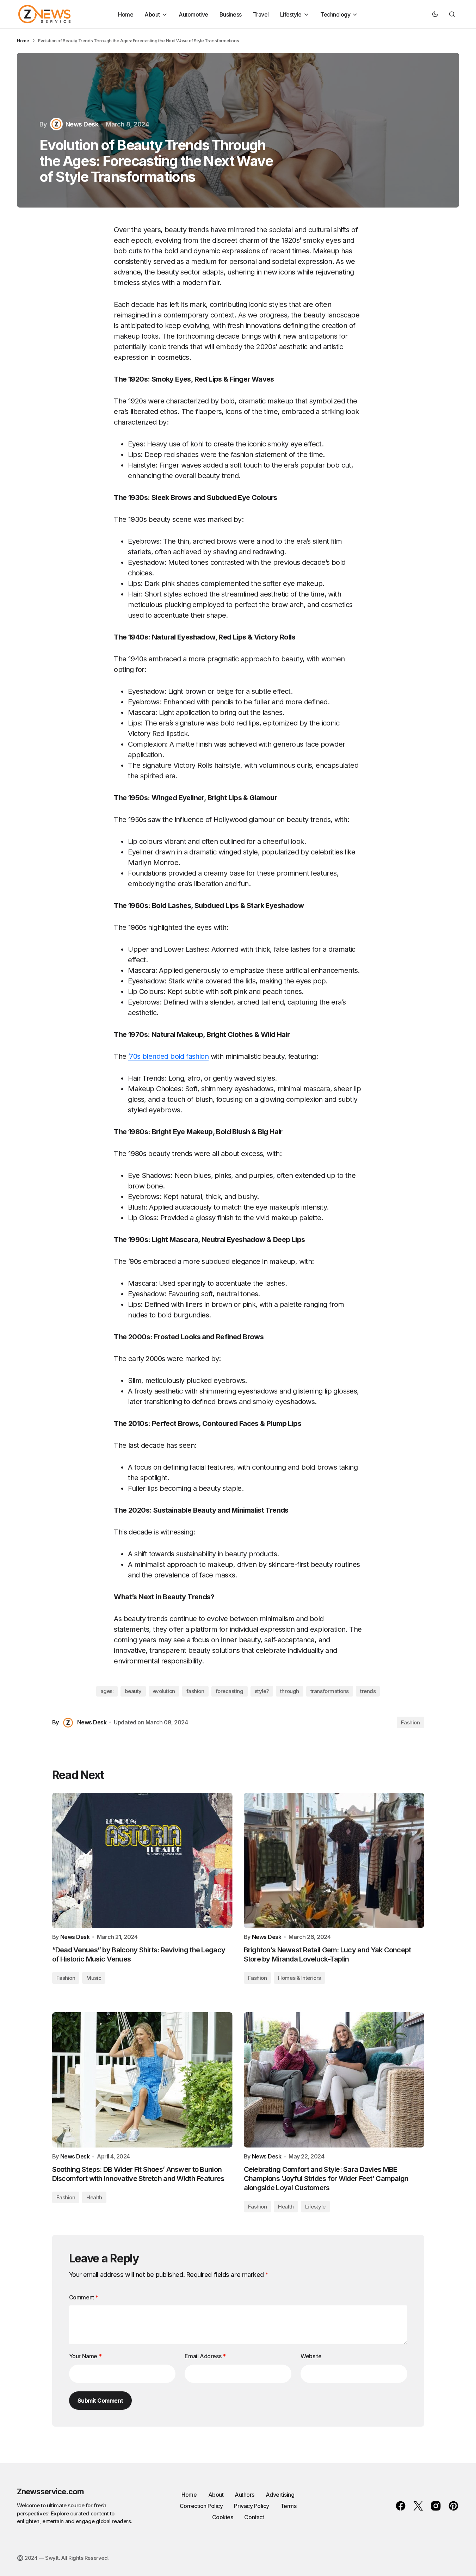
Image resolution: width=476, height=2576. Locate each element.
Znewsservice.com (50, 2491)
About (216, 2495)
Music (94, 1978)
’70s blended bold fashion (168, 1056)
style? (262, 1691)
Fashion (410, 1722)
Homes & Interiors (299, 1978)
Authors (245, 2495)
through (290, 1691)
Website (311, 2356)
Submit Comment (100, 2401)
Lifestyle (315, 2207)
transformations (330, 1691)
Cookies (223, 2517)
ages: (107, 1691)
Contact (254, 2517)
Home (23, 41)
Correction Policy (201, 2506)
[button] (435, 14)
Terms (289, 2506)
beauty (133, 1691)
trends (368, 1691)
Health (94, 2197)
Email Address (205, 2356)
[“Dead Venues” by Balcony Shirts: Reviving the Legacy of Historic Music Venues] (142, 1860)
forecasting (230, 1691)
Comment (84, 2297)
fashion (195, 1691)
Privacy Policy (251, 2506)
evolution (164, 1691)
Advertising (280, 2495)
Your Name (85, 2356)
